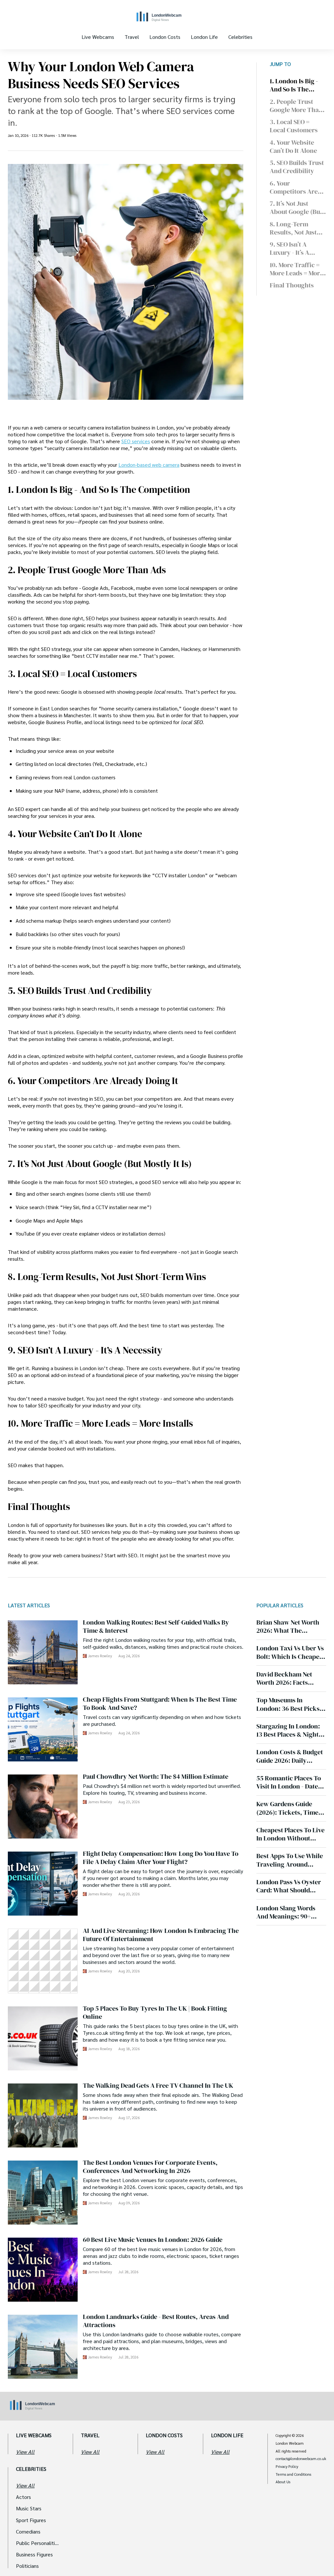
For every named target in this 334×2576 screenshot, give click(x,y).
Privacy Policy (287, 2467)
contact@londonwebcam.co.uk (301, 2459)
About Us (283, 2482)
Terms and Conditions (293, 2474)
